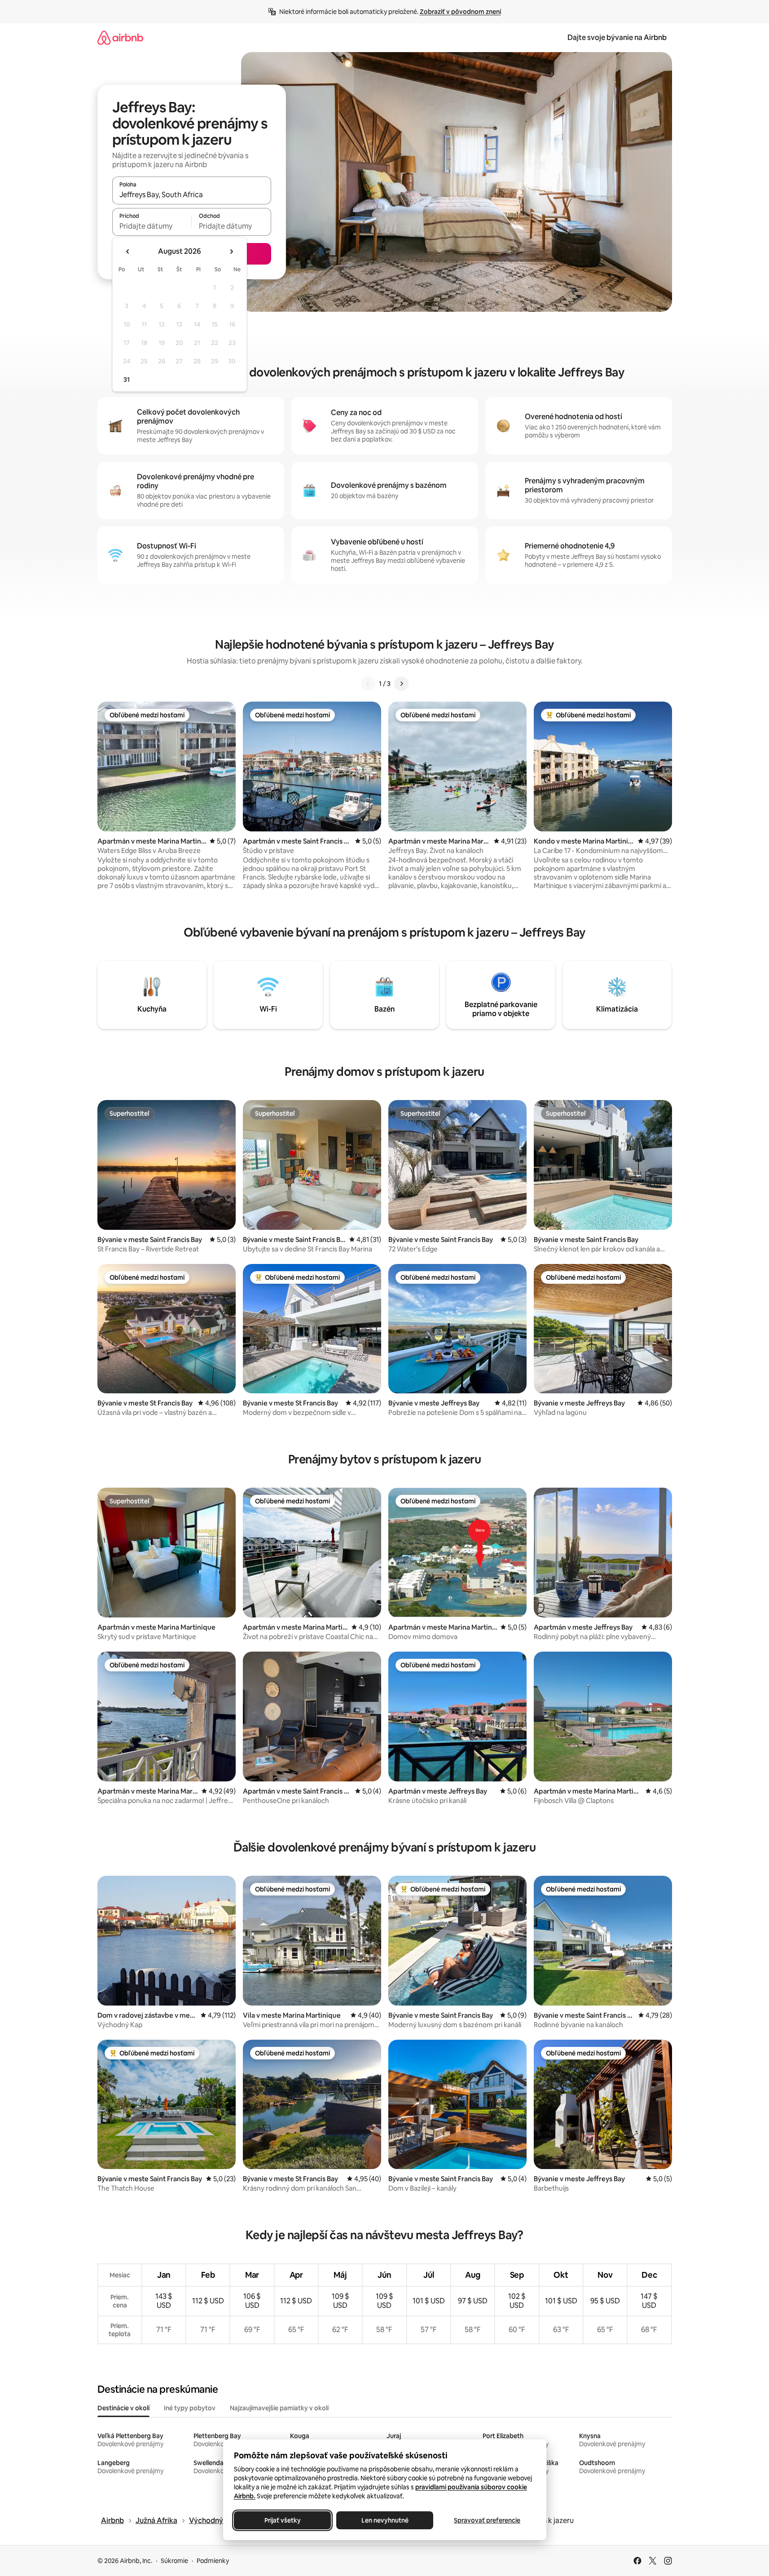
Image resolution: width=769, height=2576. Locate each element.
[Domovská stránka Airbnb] (120, 38)
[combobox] (192, 194)
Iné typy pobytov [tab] (190, 2408)
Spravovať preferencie (487, 2520)
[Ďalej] (401, 684)
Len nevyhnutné (384, 2520)
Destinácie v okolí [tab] (123, 2408)
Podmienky (213, 2561)
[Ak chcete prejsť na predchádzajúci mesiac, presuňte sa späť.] (128, 252)
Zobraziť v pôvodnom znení (460, 12)
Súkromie (174, 2561)
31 (127, 380)
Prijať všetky (282, 2520)
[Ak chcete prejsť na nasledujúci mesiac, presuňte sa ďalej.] (231, 252)
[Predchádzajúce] (368, 684)
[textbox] (152, 226)
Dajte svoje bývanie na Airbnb (617, 38)
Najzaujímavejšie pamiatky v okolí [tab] (279, 2408)
